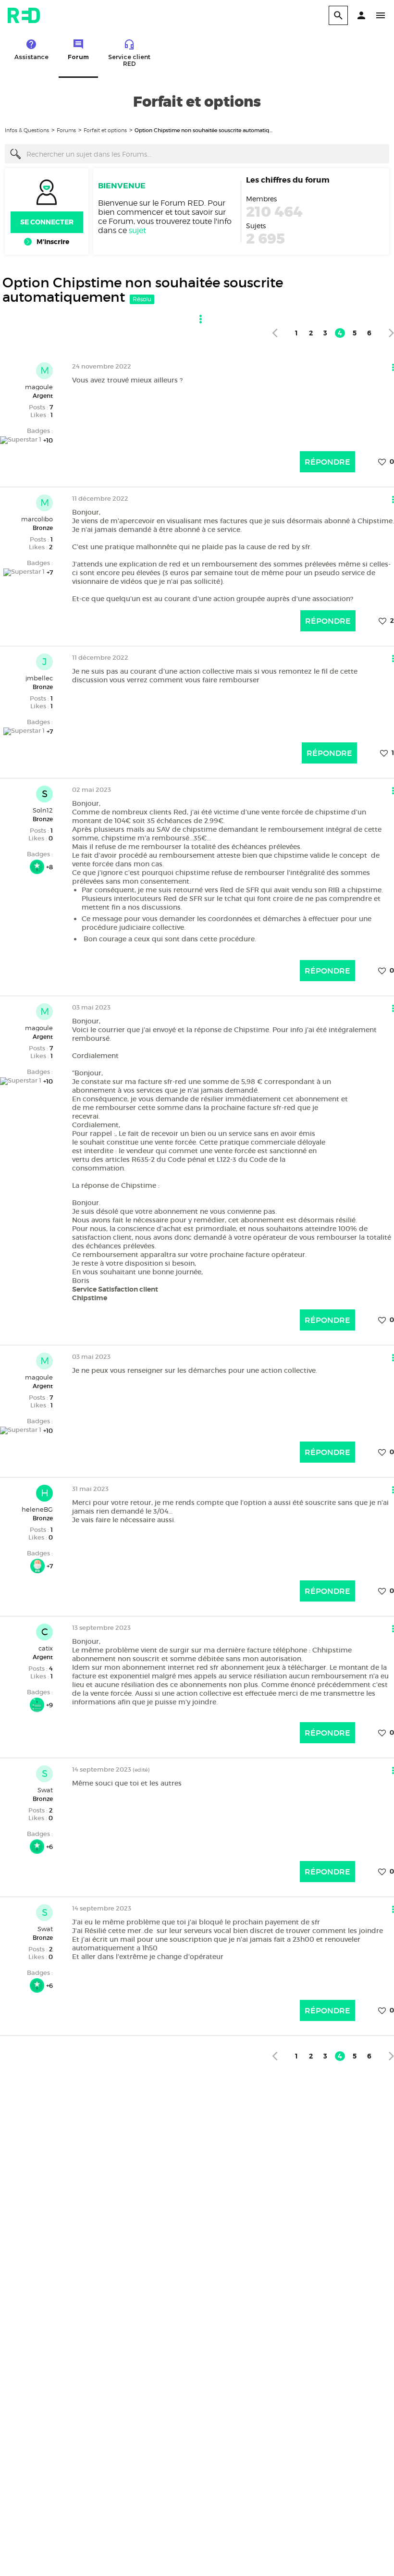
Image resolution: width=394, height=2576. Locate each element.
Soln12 (43, 810)
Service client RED (129, 60)
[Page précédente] (275, 333)
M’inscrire (53, 242)
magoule (39, 387)
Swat (45, 1790)
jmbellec (39, 678)
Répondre (327, 462)
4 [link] (340, 333)
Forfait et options (105, 130)
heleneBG (37, 1509)
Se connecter (47, 222)
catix (46, 1648)
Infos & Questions (27, 130)
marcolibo (37, 519)
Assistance (31, 57)
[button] (361, 15)
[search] (338, 15)
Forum (78, 57)
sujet (137, 230)
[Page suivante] (391, 333)
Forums (66, 130)
